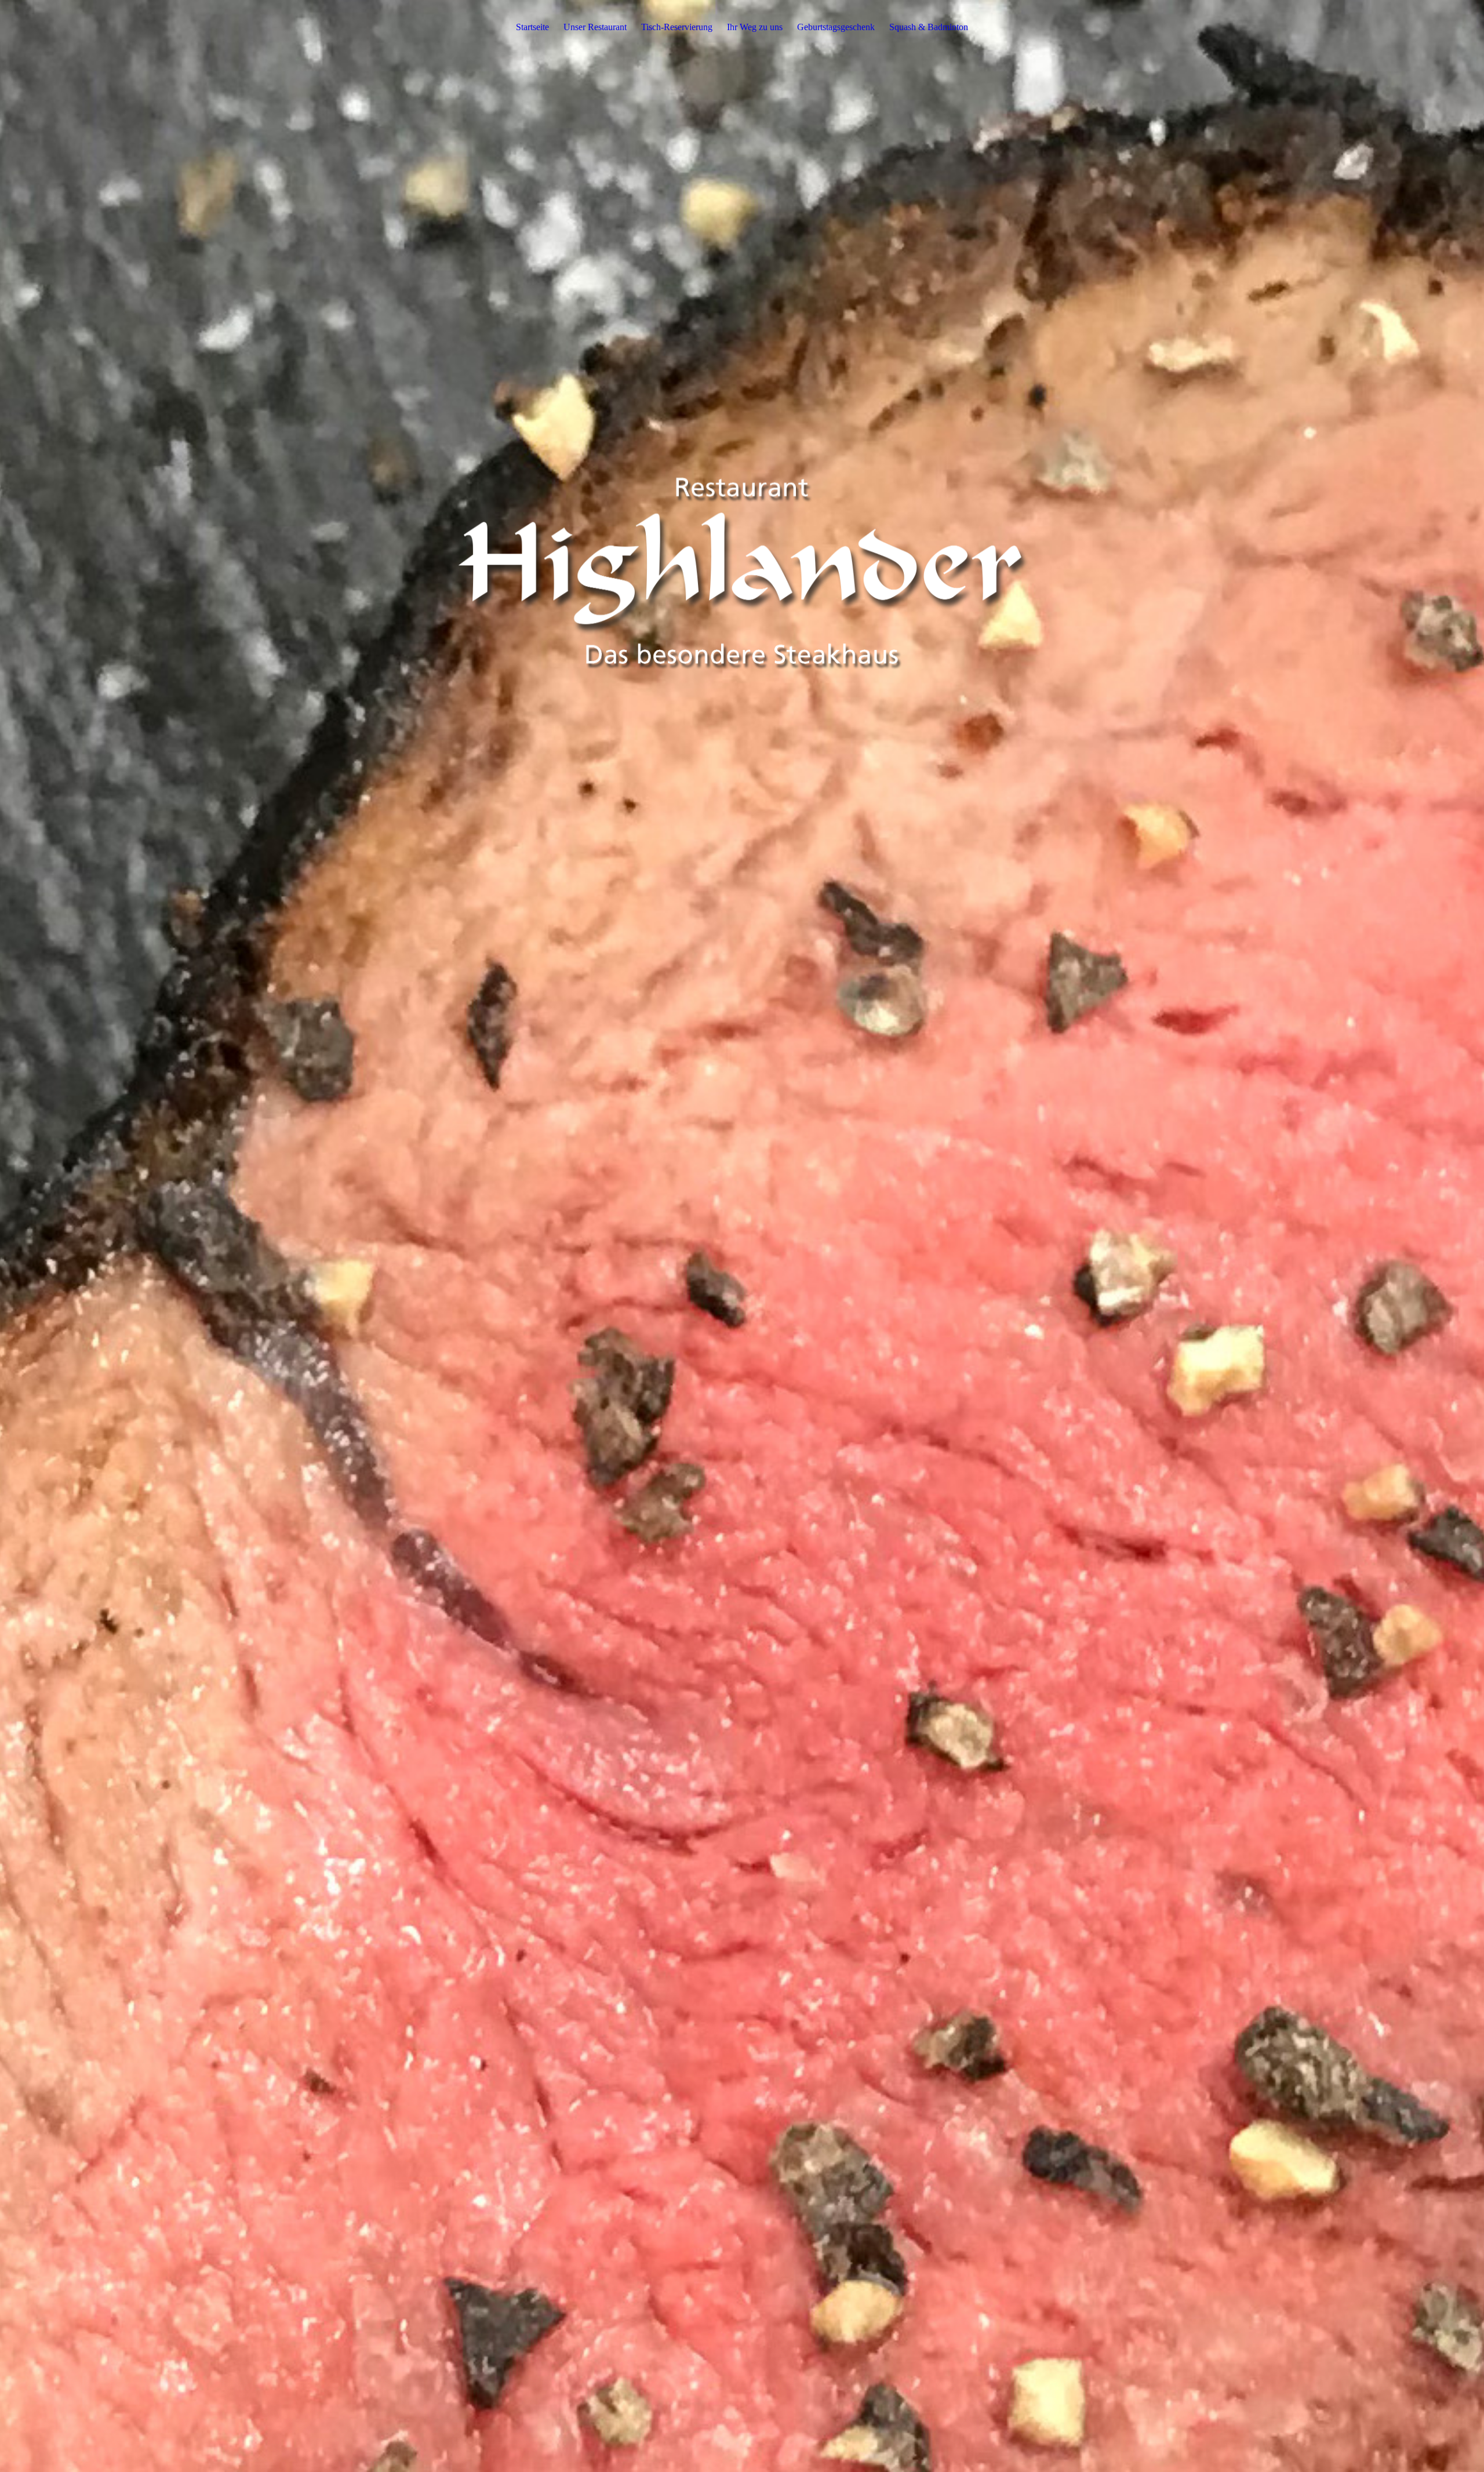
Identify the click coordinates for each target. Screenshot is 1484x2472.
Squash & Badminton (929, 27)
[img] (742, 1236)
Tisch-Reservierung (677, 27)
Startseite (532, 27)
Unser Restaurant (595, 27)
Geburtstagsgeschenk (836, 27)
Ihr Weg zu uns (755, 27)
